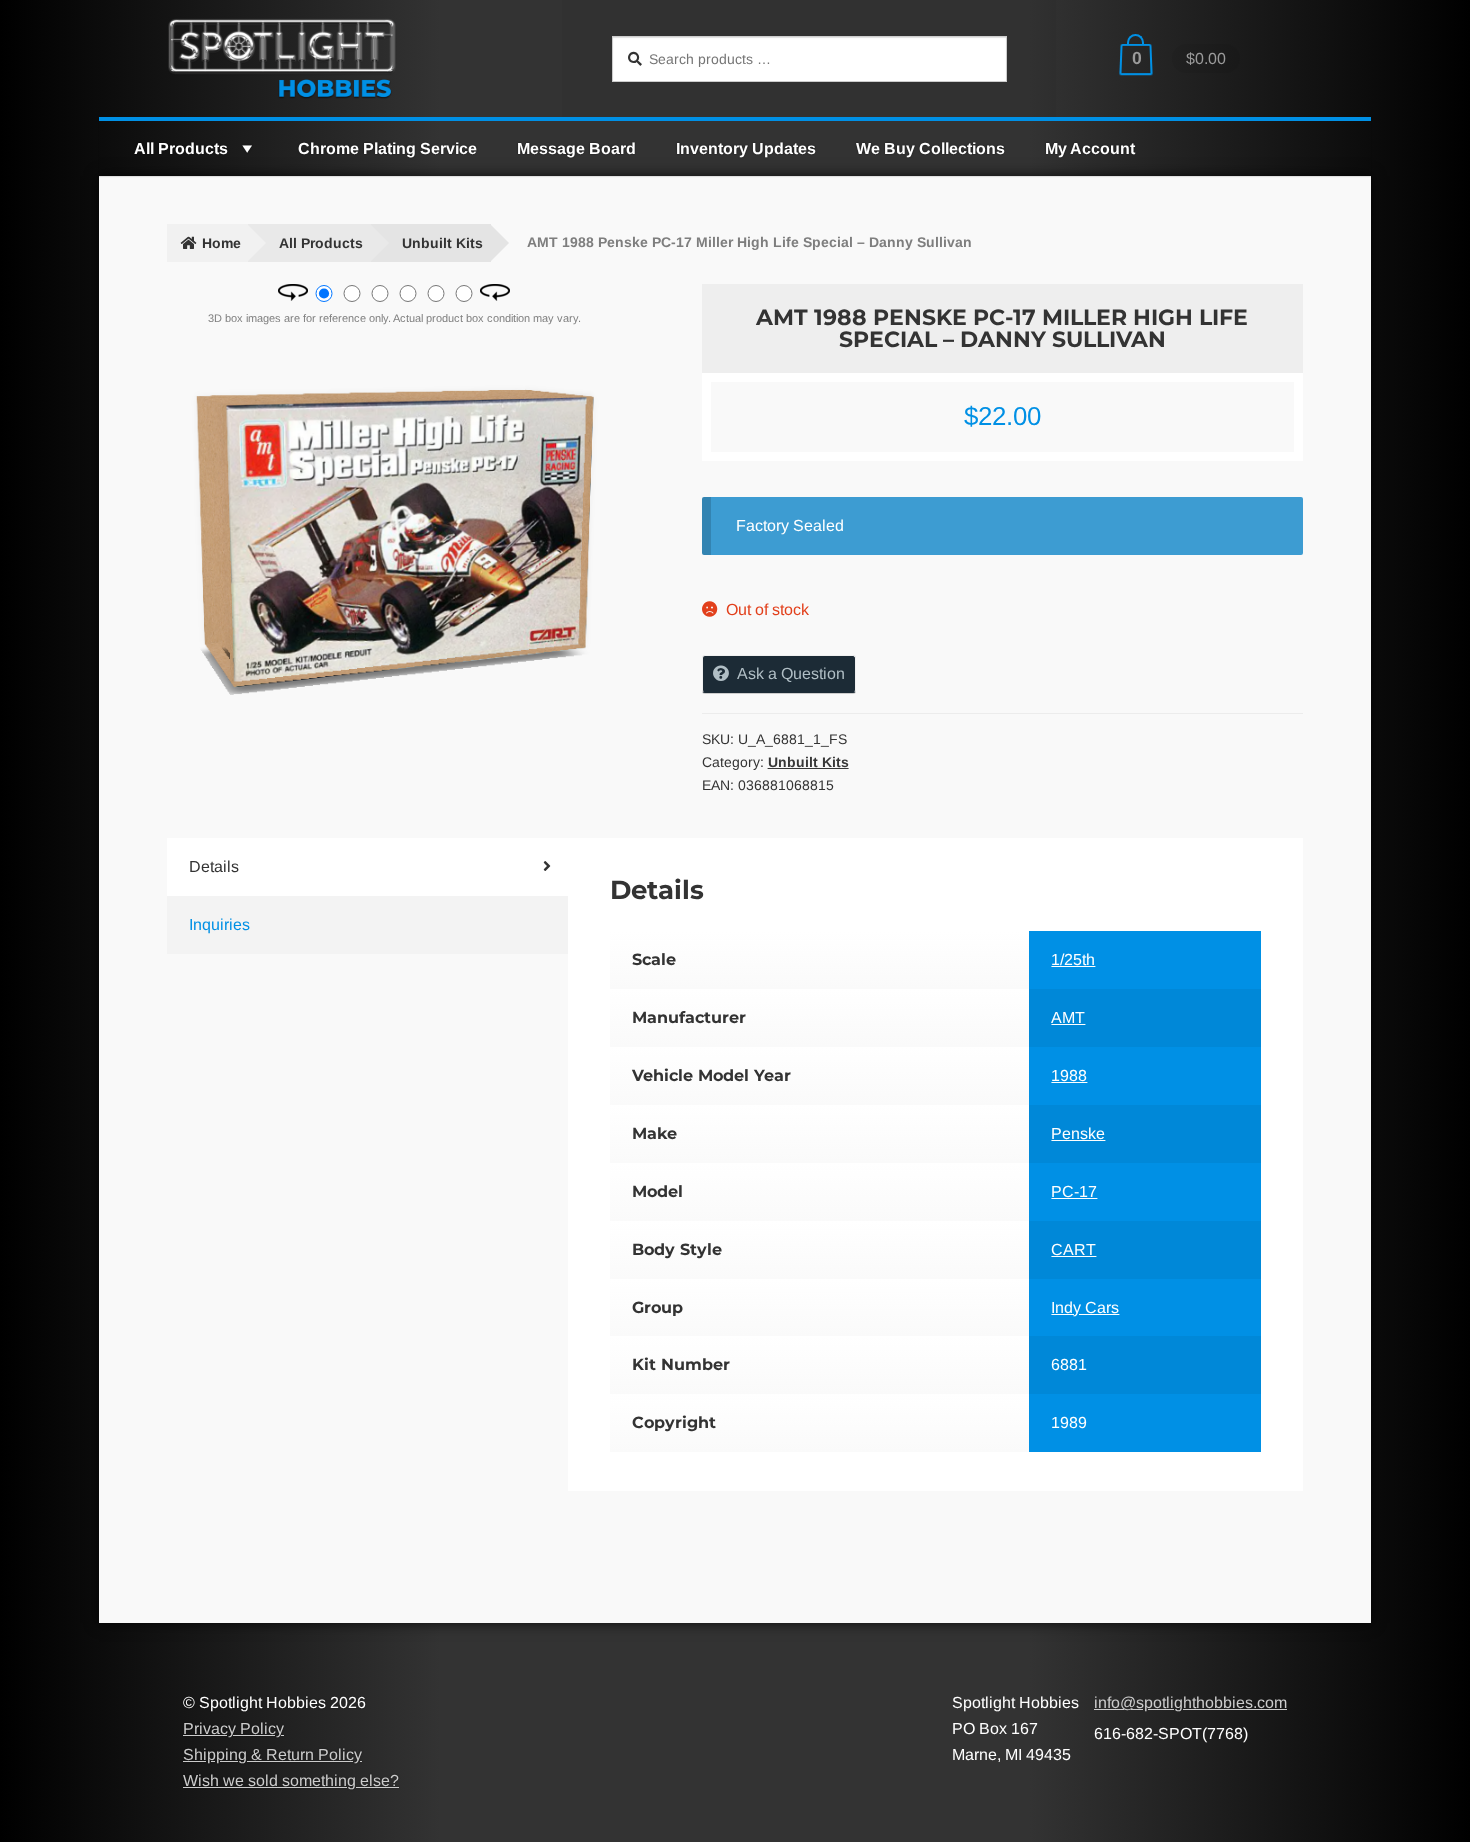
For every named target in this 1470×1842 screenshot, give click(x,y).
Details (214, 866)
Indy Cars (1085, 1307)
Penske (1078, 1133)
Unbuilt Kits (442, 243)
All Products (181, 148)
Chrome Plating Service (387, 148)
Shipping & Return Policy (272, 1754)
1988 (1069, 1075)
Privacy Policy (233, 1728)
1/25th (1073, 959)
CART (1073, 1249)
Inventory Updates (746, 148)
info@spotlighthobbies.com (1190, 1702)
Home (221, 243)
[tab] (334, 867)
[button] (246, 148)
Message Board (576, 148)
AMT (1068, 1017)
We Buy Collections (930, 148)
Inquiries (219, 924)
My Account (1090, 148)
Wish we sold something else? (291, 1780)
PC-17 (1074, 1191)
